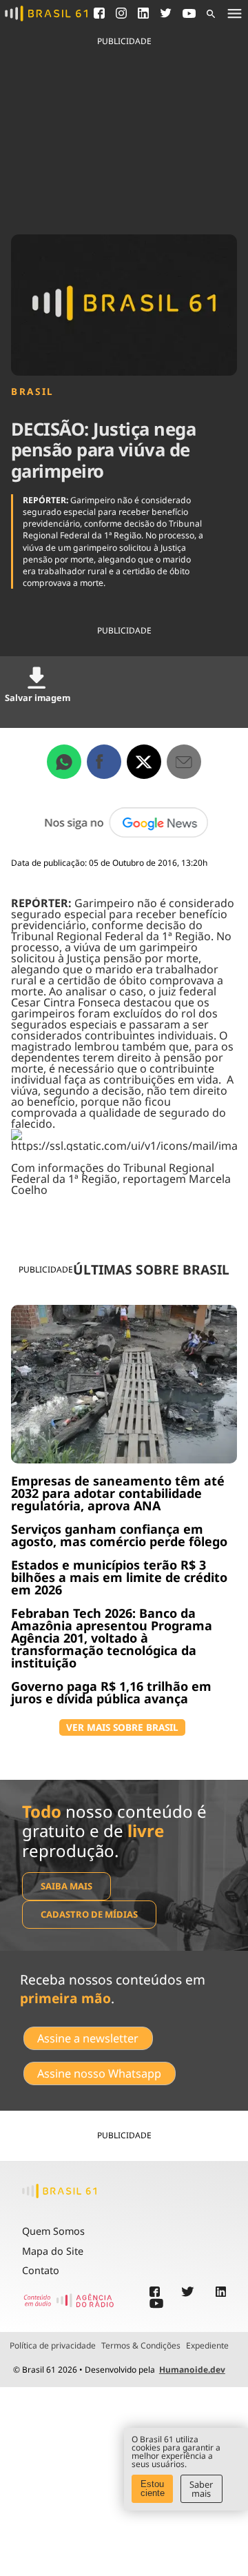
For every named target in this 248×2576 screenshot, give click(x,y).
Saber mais (201, 2489)
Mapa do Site (53, 2251)
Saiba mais (66, 1886)
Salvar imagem (38, 698)
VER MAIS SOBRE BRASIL (122, 1727)
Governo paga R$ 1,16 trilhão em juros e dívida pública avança (111, 1692)
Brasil (33, 392)
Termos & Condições (141, 2346)
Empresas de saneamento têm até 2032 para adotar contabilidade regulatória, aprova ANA (118, 1493)
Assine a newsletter (88, 2038)
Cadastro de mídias (89, 1914)
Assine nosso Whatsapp (99, 2073)
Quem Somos (53, 2231)
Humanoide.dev (192, 2370)
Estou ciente (153, 2488)
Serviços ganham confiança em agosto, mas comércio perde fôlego (119, 1535)
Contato (41, 2270)
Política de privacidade (53, 2346)
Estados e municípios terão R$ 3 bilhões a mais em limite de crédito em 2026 (119, 1577)
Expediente (207, 2346)
